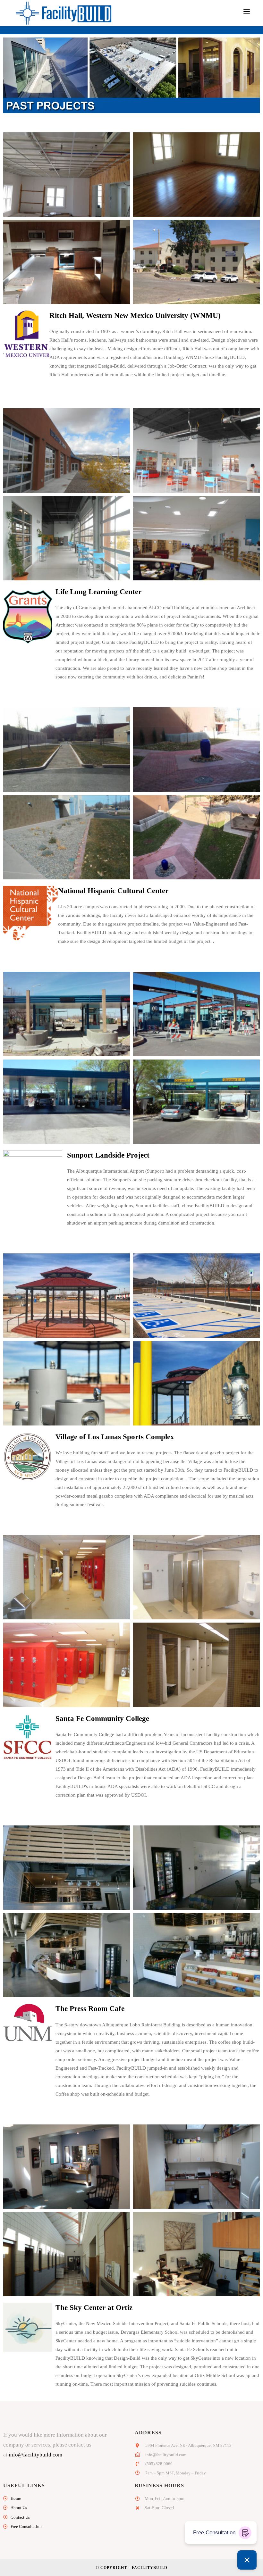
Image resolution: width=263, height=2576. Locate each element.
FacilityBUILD (150, 2568)
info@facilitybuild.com (35, 2455)
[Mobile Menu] (247, 12)
